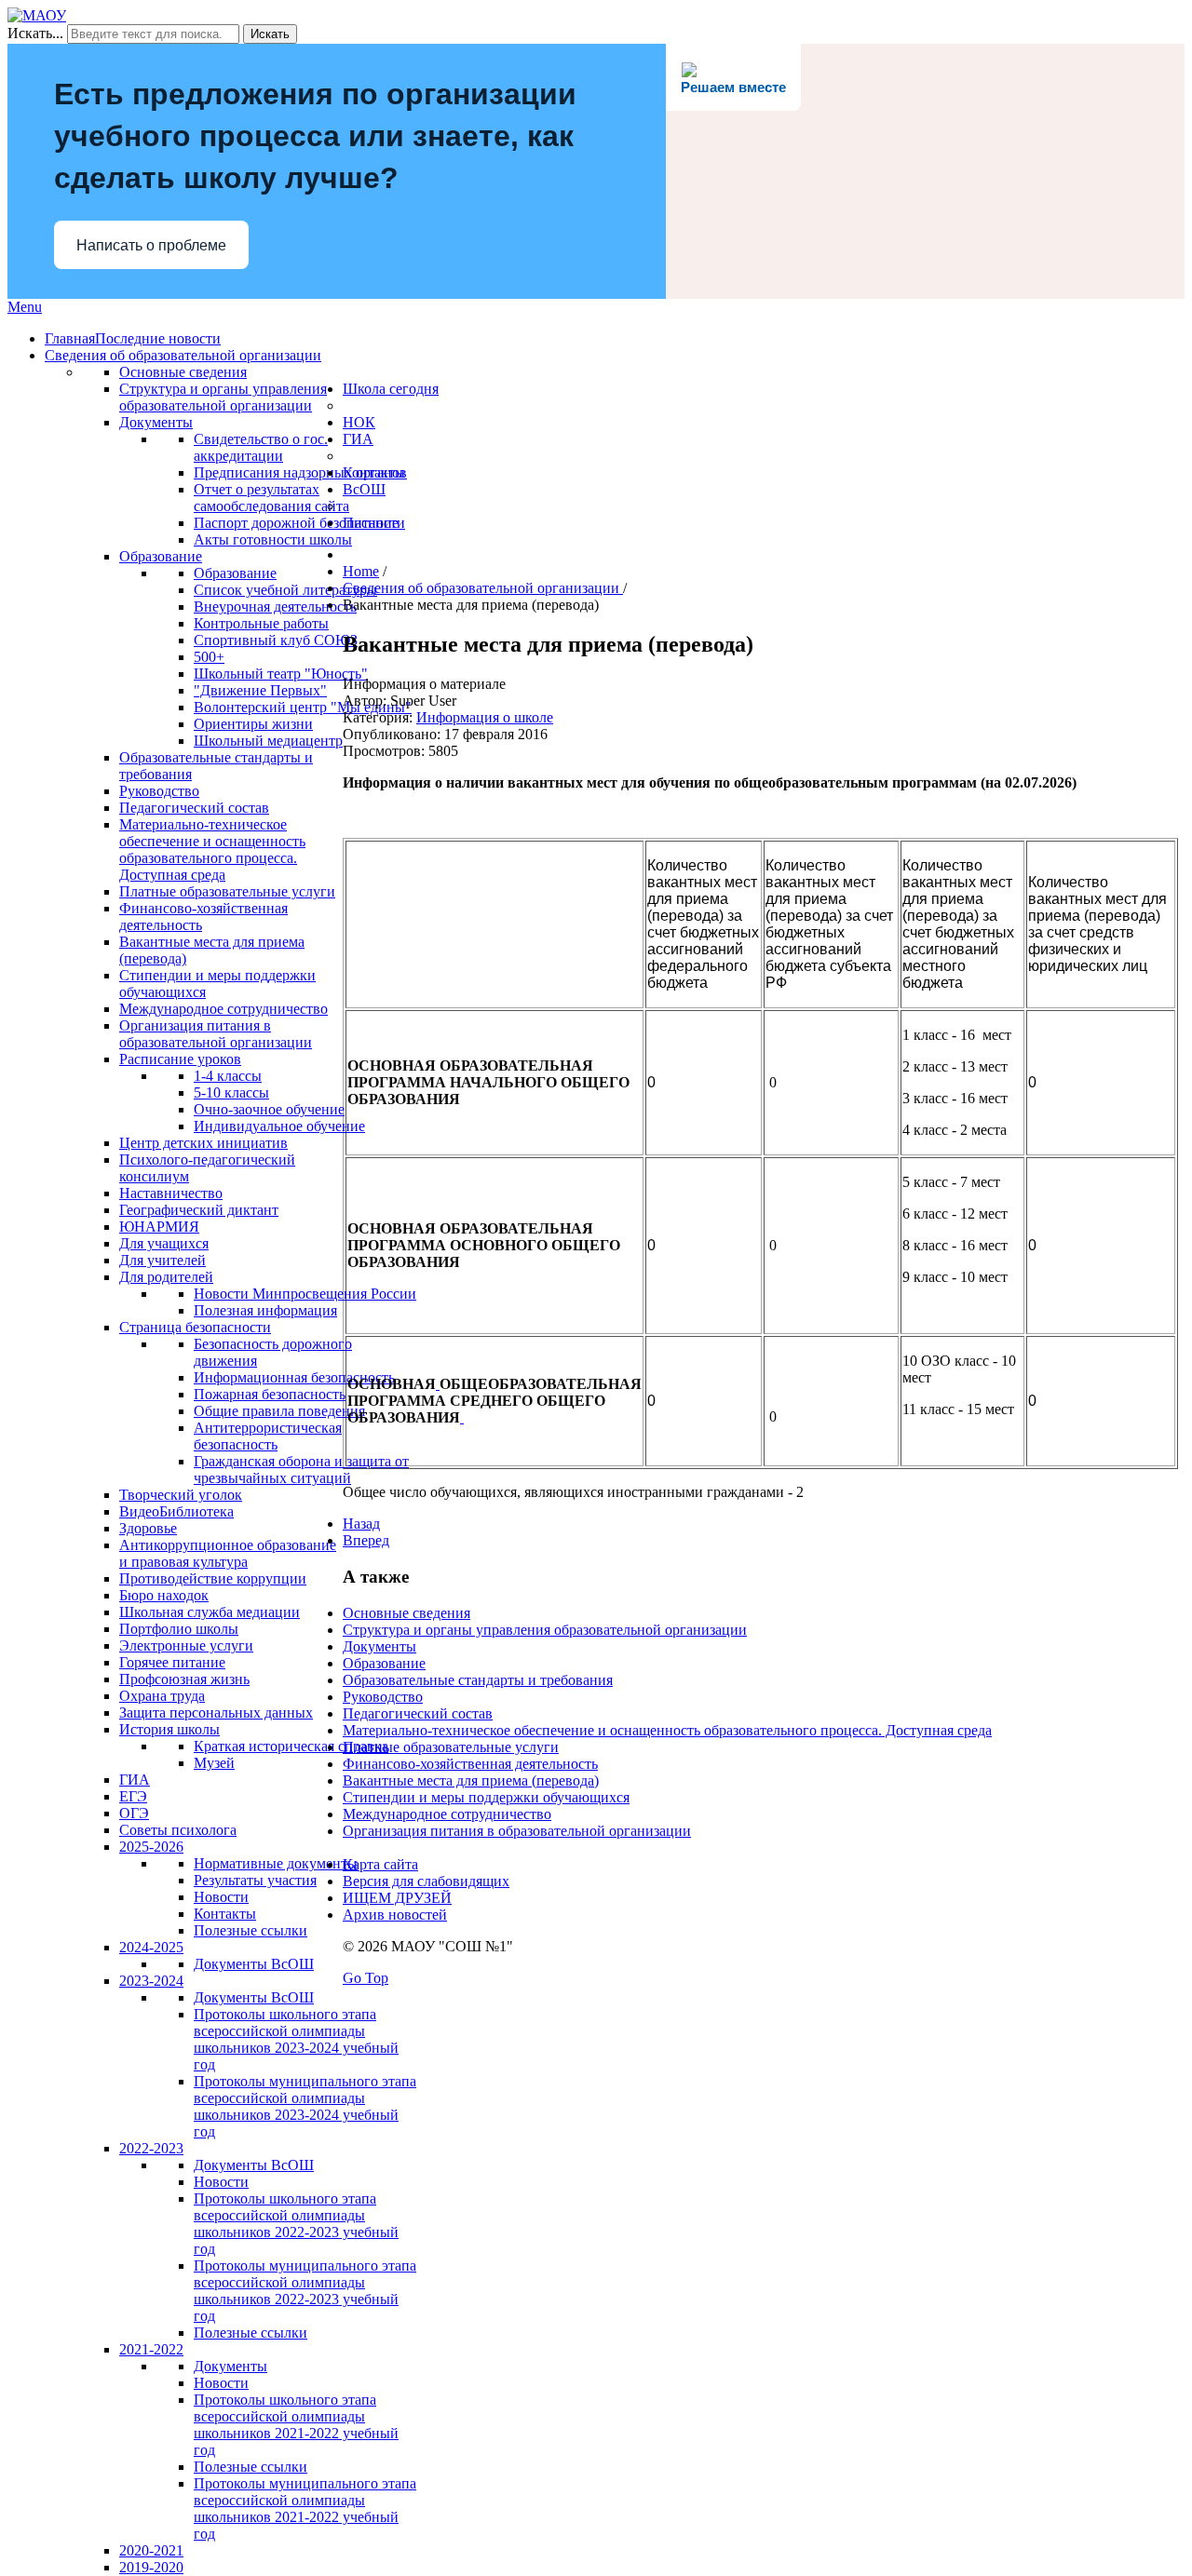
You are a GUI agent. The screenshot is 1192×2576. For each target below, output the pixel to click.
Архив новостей (395, 1915)
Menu (25, 307)
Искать (270, 34)
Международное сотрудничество (447, 1814)
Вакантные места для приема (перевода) (471, 1780)
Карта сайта (380, 1864)
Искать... (35, 33)
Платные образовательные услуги (451, 1747)
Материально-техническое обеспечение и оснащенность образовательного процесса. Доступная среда (667, 1730)
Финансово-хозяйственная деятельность (470, 1764)
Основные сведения (406, 1613)
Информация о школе (485, 717)
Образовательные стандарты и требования (478, 1680)
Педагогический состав (418, 1713)
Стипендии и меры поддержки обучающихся (486, 1797)
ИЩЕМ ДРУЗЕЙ (397, 1898)
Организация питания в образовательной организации (517, 1831)
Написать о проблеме (151, 245)
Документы (379, 1646)
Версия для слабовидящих (426, 1881)
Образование (384, 1663)
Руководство (383, 1697)
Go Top (366, 1978)
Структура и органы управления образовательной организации (545, 1630)
